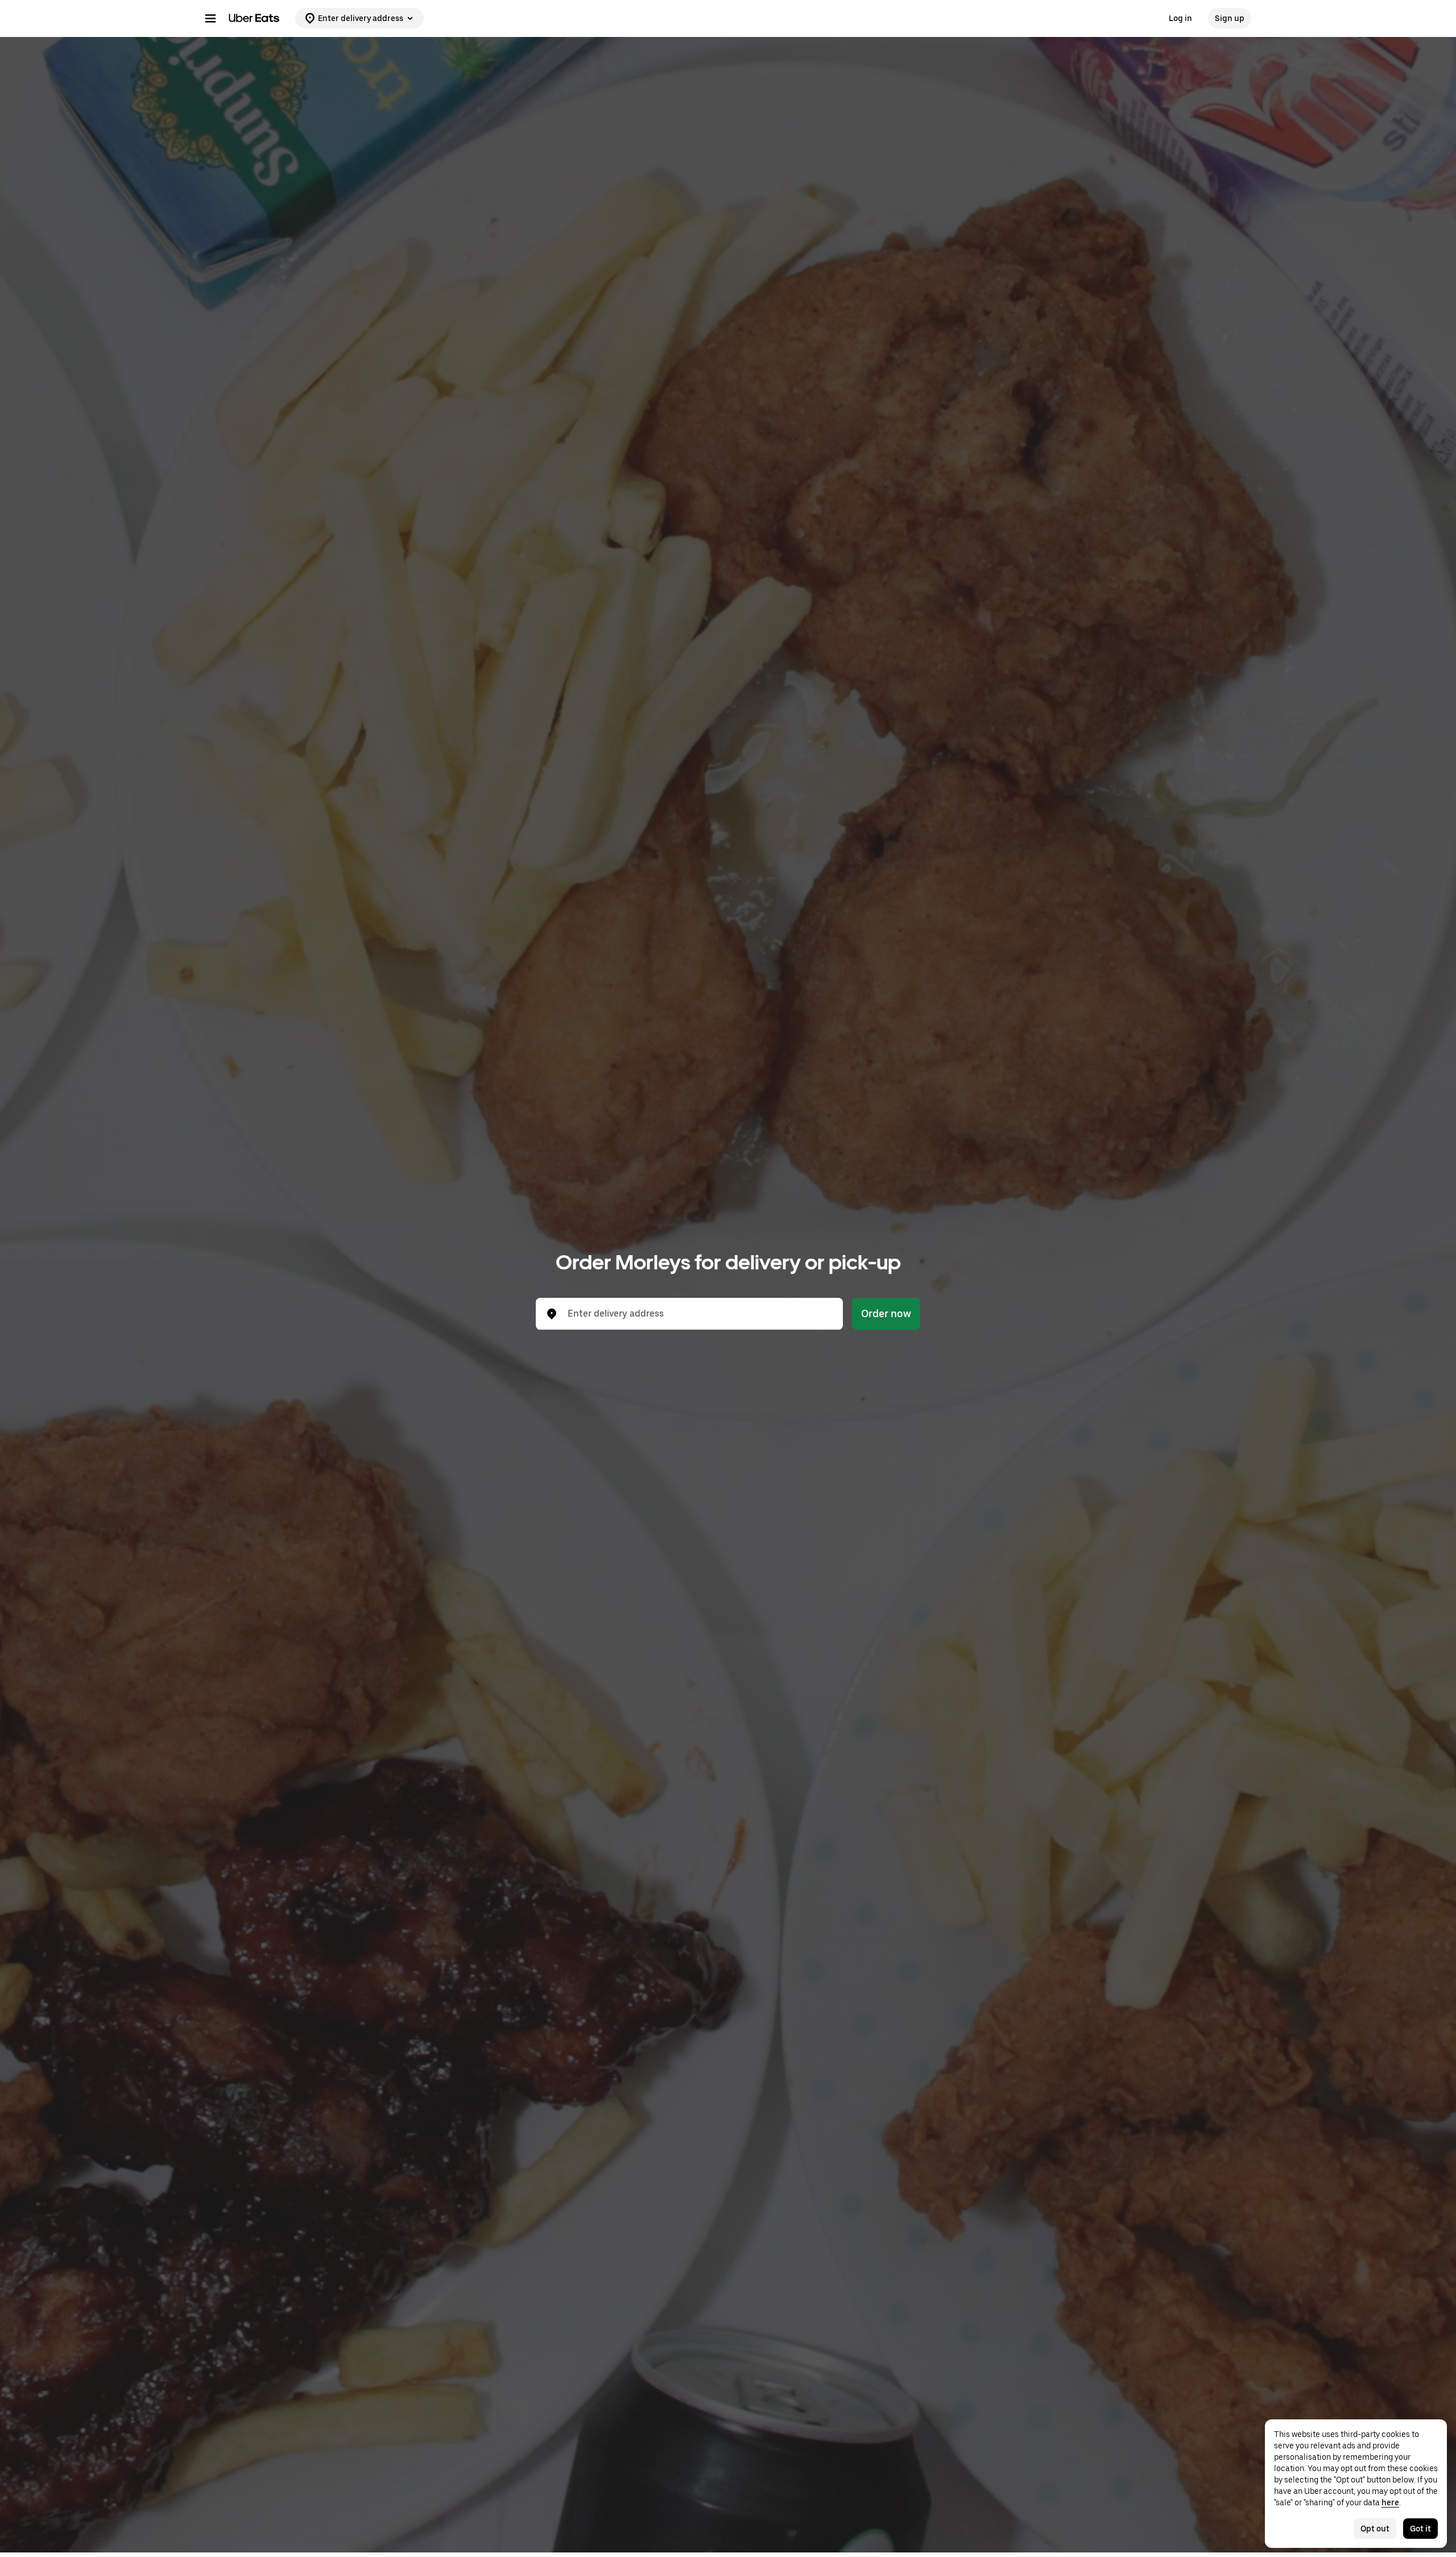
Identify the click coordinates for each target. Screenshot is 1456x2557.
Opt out (1375, 2529)
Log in (1180, 18)
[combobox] (698, 1314)
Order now (886, 1313)
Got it (1420, 2529)
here (1390, 2502)
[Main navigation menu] (210, 18)
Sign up (1230, 18)
